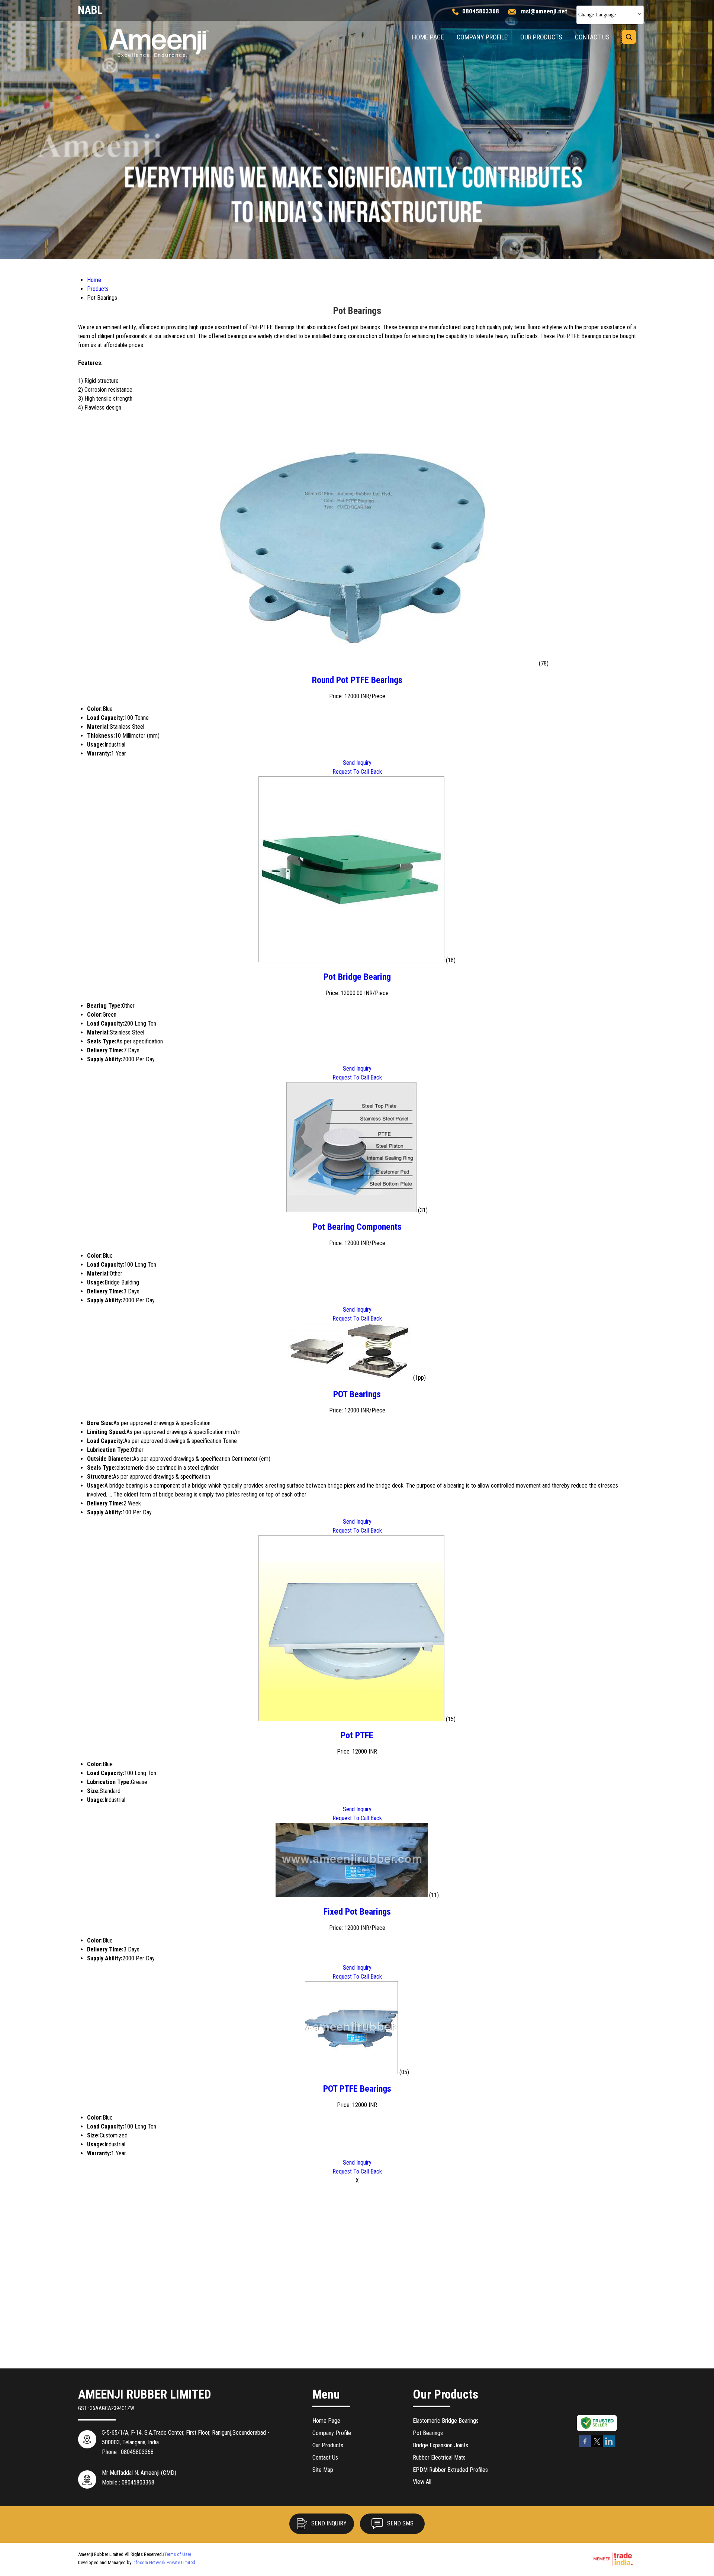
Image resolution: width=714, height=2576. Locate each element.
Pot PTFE (357, 1735)
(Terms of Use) (177, 2554)
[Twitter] (597, 2446)
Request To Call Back (357, 772)
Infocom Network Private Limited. (164, 2562)
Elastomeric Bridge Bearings (446, 2421)
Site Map (323, 2470)
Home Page (428, 37)
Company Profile (482, 37)
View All (422, 2482)
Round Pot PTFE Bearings (357, 680)
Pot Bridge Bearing (357, 977)
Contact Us (592, 37)
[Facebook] (585, 2446)
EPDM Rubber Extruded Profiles (450, 2470)
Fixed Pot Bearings (357, 1912)
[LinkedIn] (609, 2446)
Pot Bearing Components (357, 1227)
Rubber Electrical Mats (439, 2458)
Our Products (541, 37)
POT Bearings (357, 1394)
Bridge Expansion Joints (440, 2445)
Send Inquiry (357, 763)
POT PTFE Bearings (357, 2089)
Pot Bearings (428, 2433)
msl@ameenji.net (544, 11)
